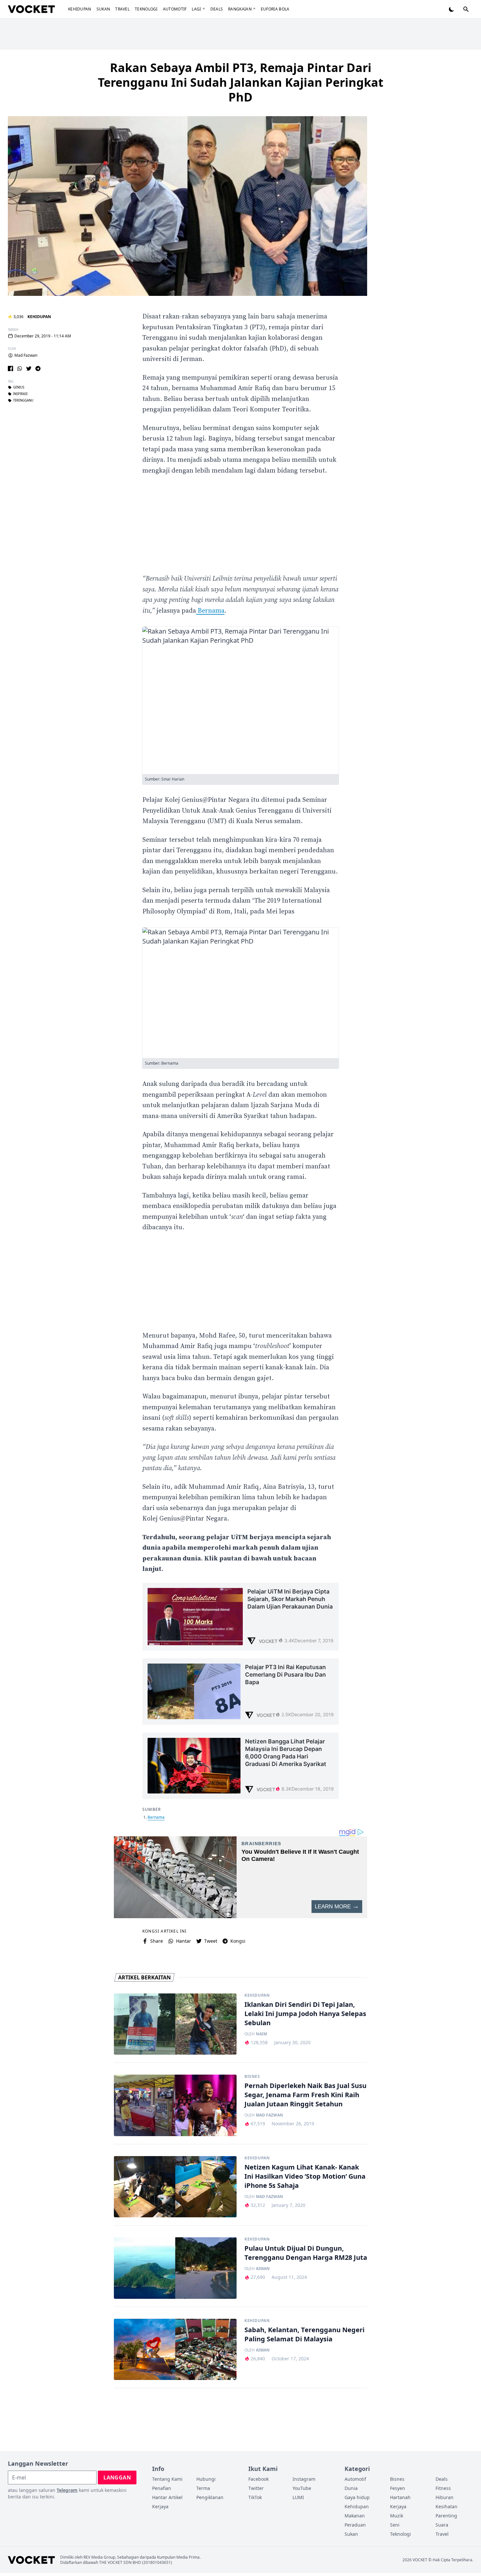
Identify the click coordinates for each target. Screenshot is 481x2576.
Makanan (355, 2516)
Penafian (162, 2488)
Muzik (397, 2516)
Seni (395, 2525)
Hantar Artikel (167, 2497)
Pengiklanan (210, 2497)
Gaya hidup (357, 2497)
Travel (122, 9)
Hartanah (400, 2497)
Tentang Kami (167, 2479)
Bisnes (252, 2077)
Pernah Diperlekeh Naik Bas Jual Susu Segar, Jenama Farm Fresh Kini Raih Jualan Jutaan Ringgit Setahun (305, 2095)
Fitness (443, 2488)
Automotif (175, 9)
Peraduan (355, 2525)
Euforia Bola (275, 9)
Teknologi (146, 9)
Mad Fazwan (26, 355)
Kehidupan (80, 9)
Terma (203, 2488)
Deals (217, 9)
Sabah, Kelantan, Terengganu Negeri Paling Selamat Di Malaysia (304, 2334)
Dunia (351, 2488)
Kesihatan (446, 2506)
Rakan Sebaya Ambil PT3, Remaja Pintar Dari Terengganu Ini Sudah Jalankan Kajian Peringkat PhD (241, 82)
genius (19, 387)
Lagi (196, 9)
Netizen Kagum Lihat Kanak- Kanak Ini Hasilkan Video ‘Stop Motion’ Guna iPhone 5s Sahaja (305, 2176)
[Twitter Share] (29, 369)
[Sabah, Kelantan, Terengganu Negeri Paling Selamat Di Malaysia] (175, 2350)
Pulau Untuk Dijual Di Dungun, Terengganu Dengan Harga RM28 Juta (306, 2253)
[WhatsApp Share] (20, 369)
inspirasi (20, 394)
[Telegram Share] (38, 369)
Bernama (210, 611)
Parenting (446, 2516)
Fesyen (398, 2488)
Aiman (263, 2269)
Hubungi (206, 2479)
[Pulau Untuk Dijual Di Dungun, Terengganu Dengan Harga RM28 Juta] (175, 2268)
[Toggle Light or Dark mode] (452, 9)
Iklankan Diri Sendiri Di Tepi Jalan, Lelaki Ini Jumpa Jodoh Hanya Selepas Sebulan (305, 2014)
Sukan (103, 9)
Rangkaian (240, 9)
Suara (442, 2525)
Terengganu (23, 401)
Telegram (67, 2490)
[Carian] (466, 9)
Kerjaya (160, 2506)
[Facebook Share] (10, 369)
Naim (261, 2034)
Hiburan (445, 2497)
